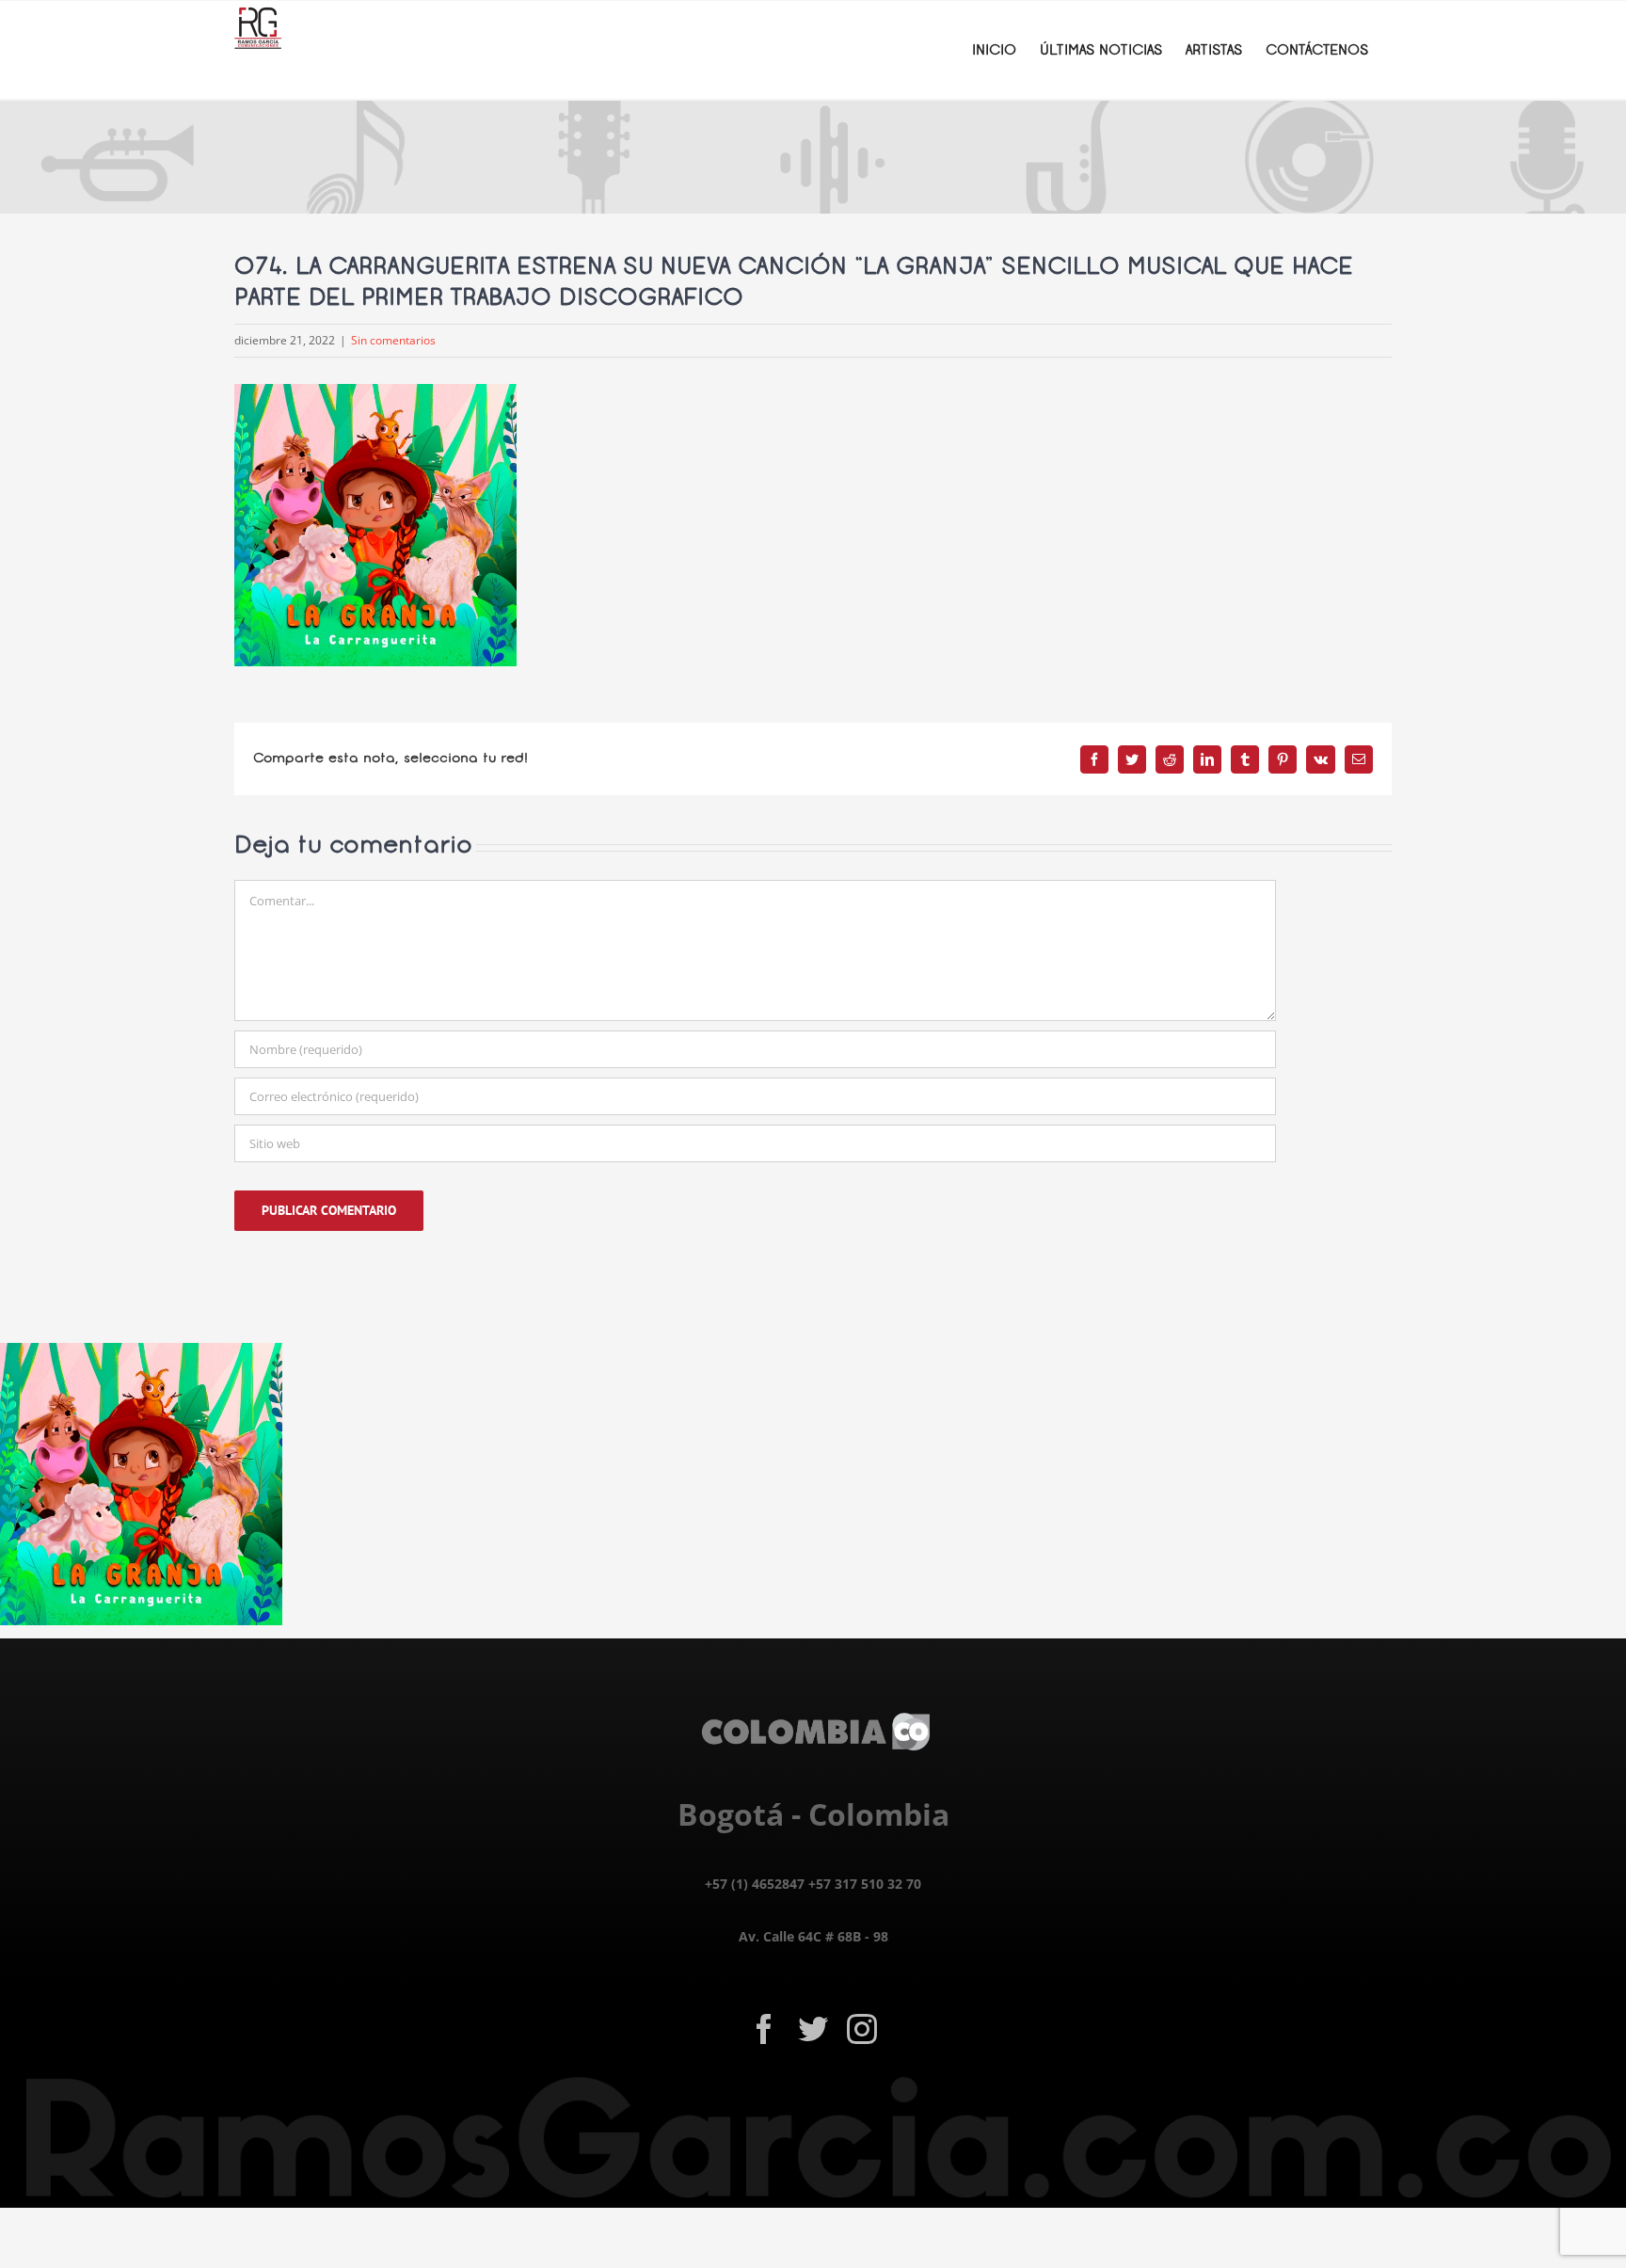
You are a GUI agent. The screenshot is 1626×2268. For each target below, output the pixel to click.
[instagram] (862, 2029)
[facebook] (764, 2029)
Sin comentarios (393, 340)
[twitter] (813, 2029)
